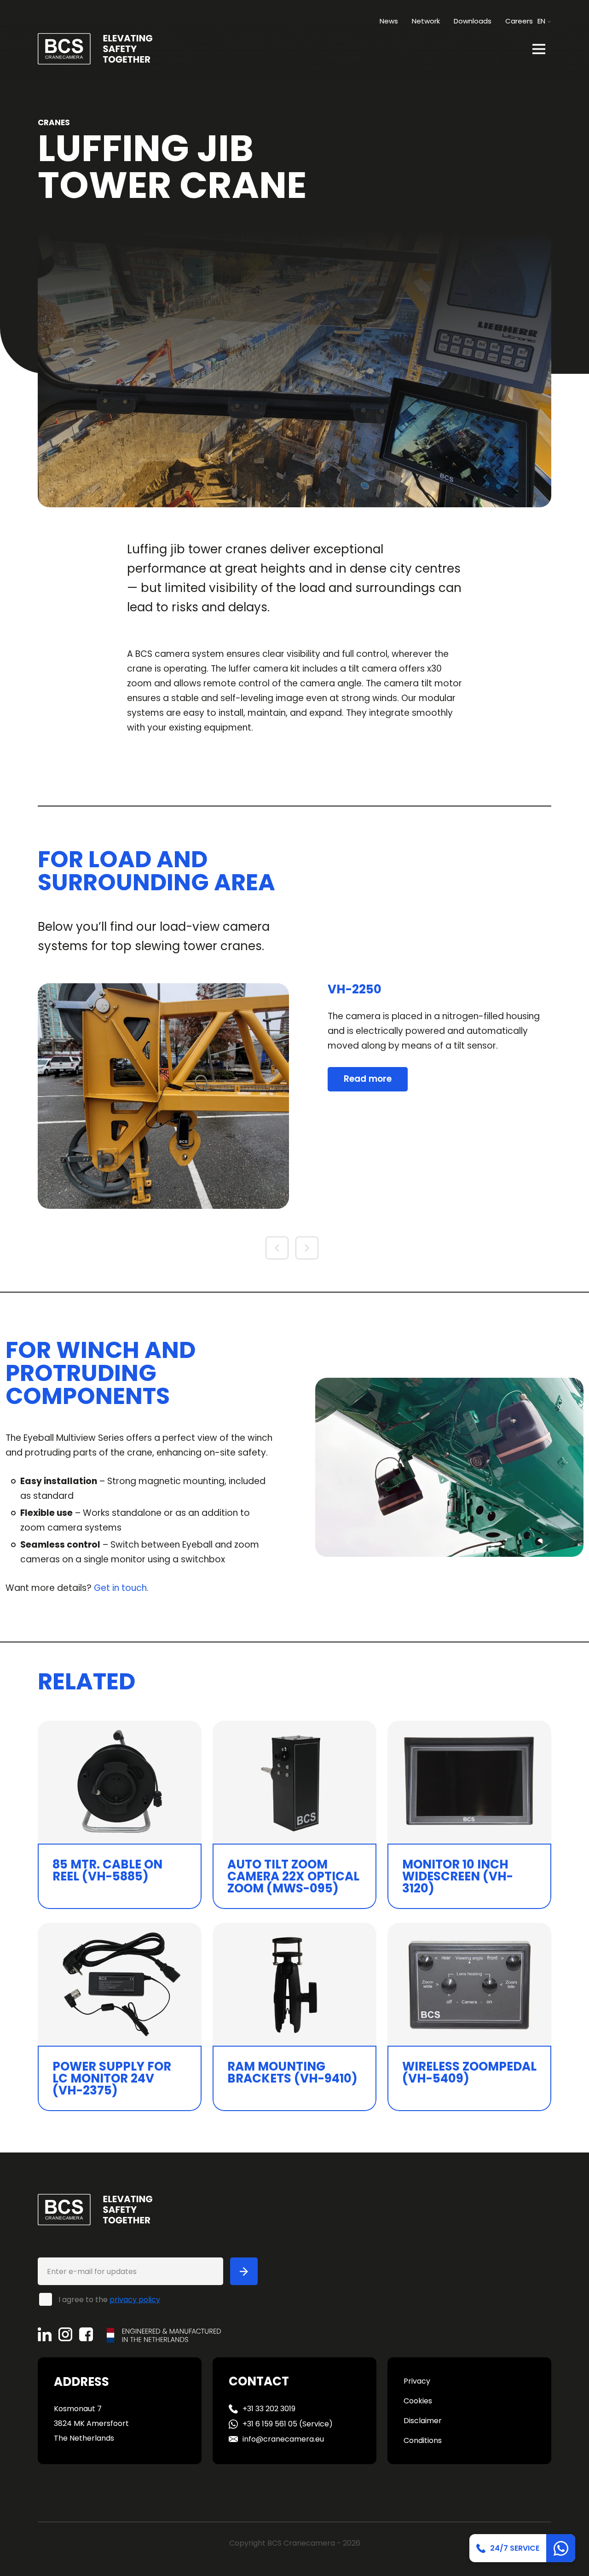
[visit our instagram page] (69, 2334)
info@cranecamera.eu (283, 2439)
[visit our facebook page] (90, 2334)
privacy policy (135, 2300)
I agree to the (109, 2299)
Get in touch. (121, 1588)
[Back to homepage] (95, 48)
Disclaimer (423, 2421)
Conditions (423, 2440)
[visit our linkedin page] (48, 2334)
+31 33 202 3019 (269, 2409)
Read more (368, 1079)
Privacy (417, 2381)
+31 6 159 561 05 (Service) (288, 2424)
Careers (519, 21)
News (389, 21)
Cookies (418, 2401)
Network (426, 21)
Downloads (473, 21)
